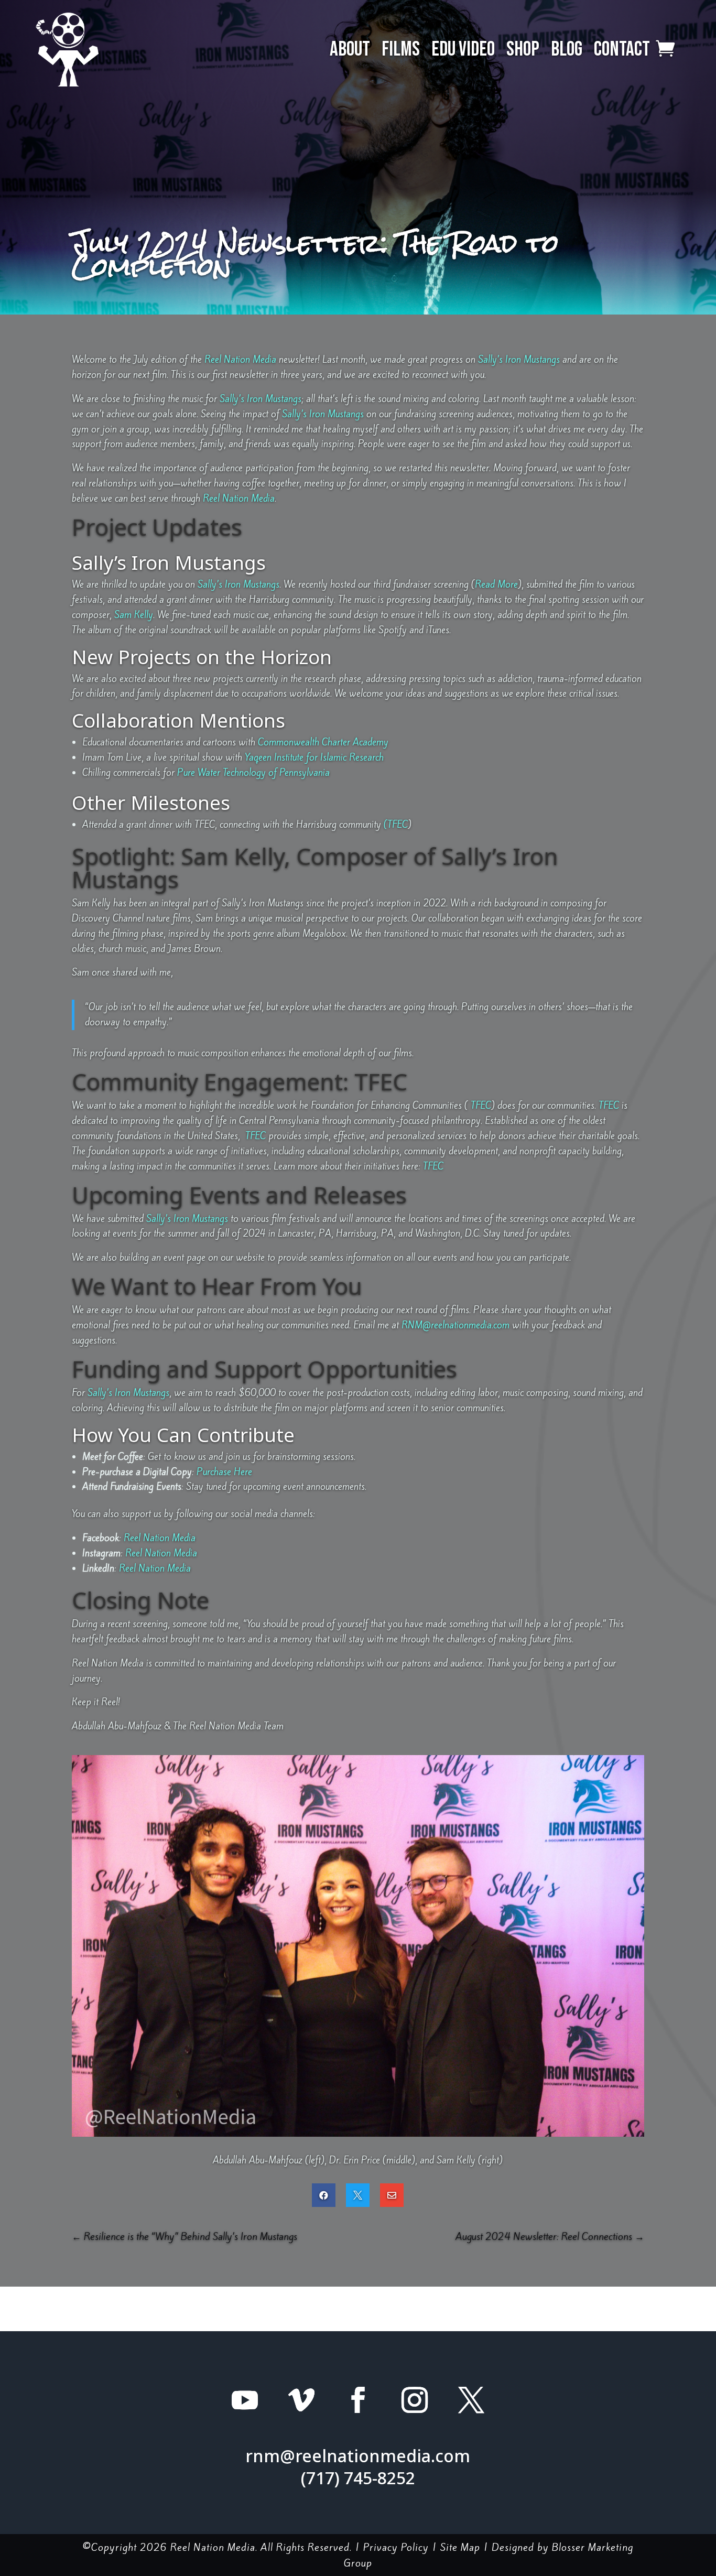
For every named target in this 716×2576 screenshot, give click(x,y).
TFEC (480, 1105)
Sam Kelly (134, 615)
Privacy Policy (396, 2547)
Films (401, 50)
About (350, 50)
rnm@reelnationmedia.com (358, 2456)
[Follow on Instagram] (415, 2400)
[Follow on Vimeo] (301, 2400)
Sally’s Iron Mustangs (519, 359)
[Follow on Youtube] (245, 2400)
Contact (622, 50)
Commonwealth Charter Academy (323, 742)
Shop (523, 50)
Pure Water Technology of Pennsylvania (253, 772)
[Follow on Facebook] (358, 2400)
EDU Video (463, 50)
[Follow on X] (471, 2400)
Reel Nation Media (240, 359)
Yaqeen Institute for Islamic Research (314, 757)
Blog (567, 50)
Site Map (460, 2547)
